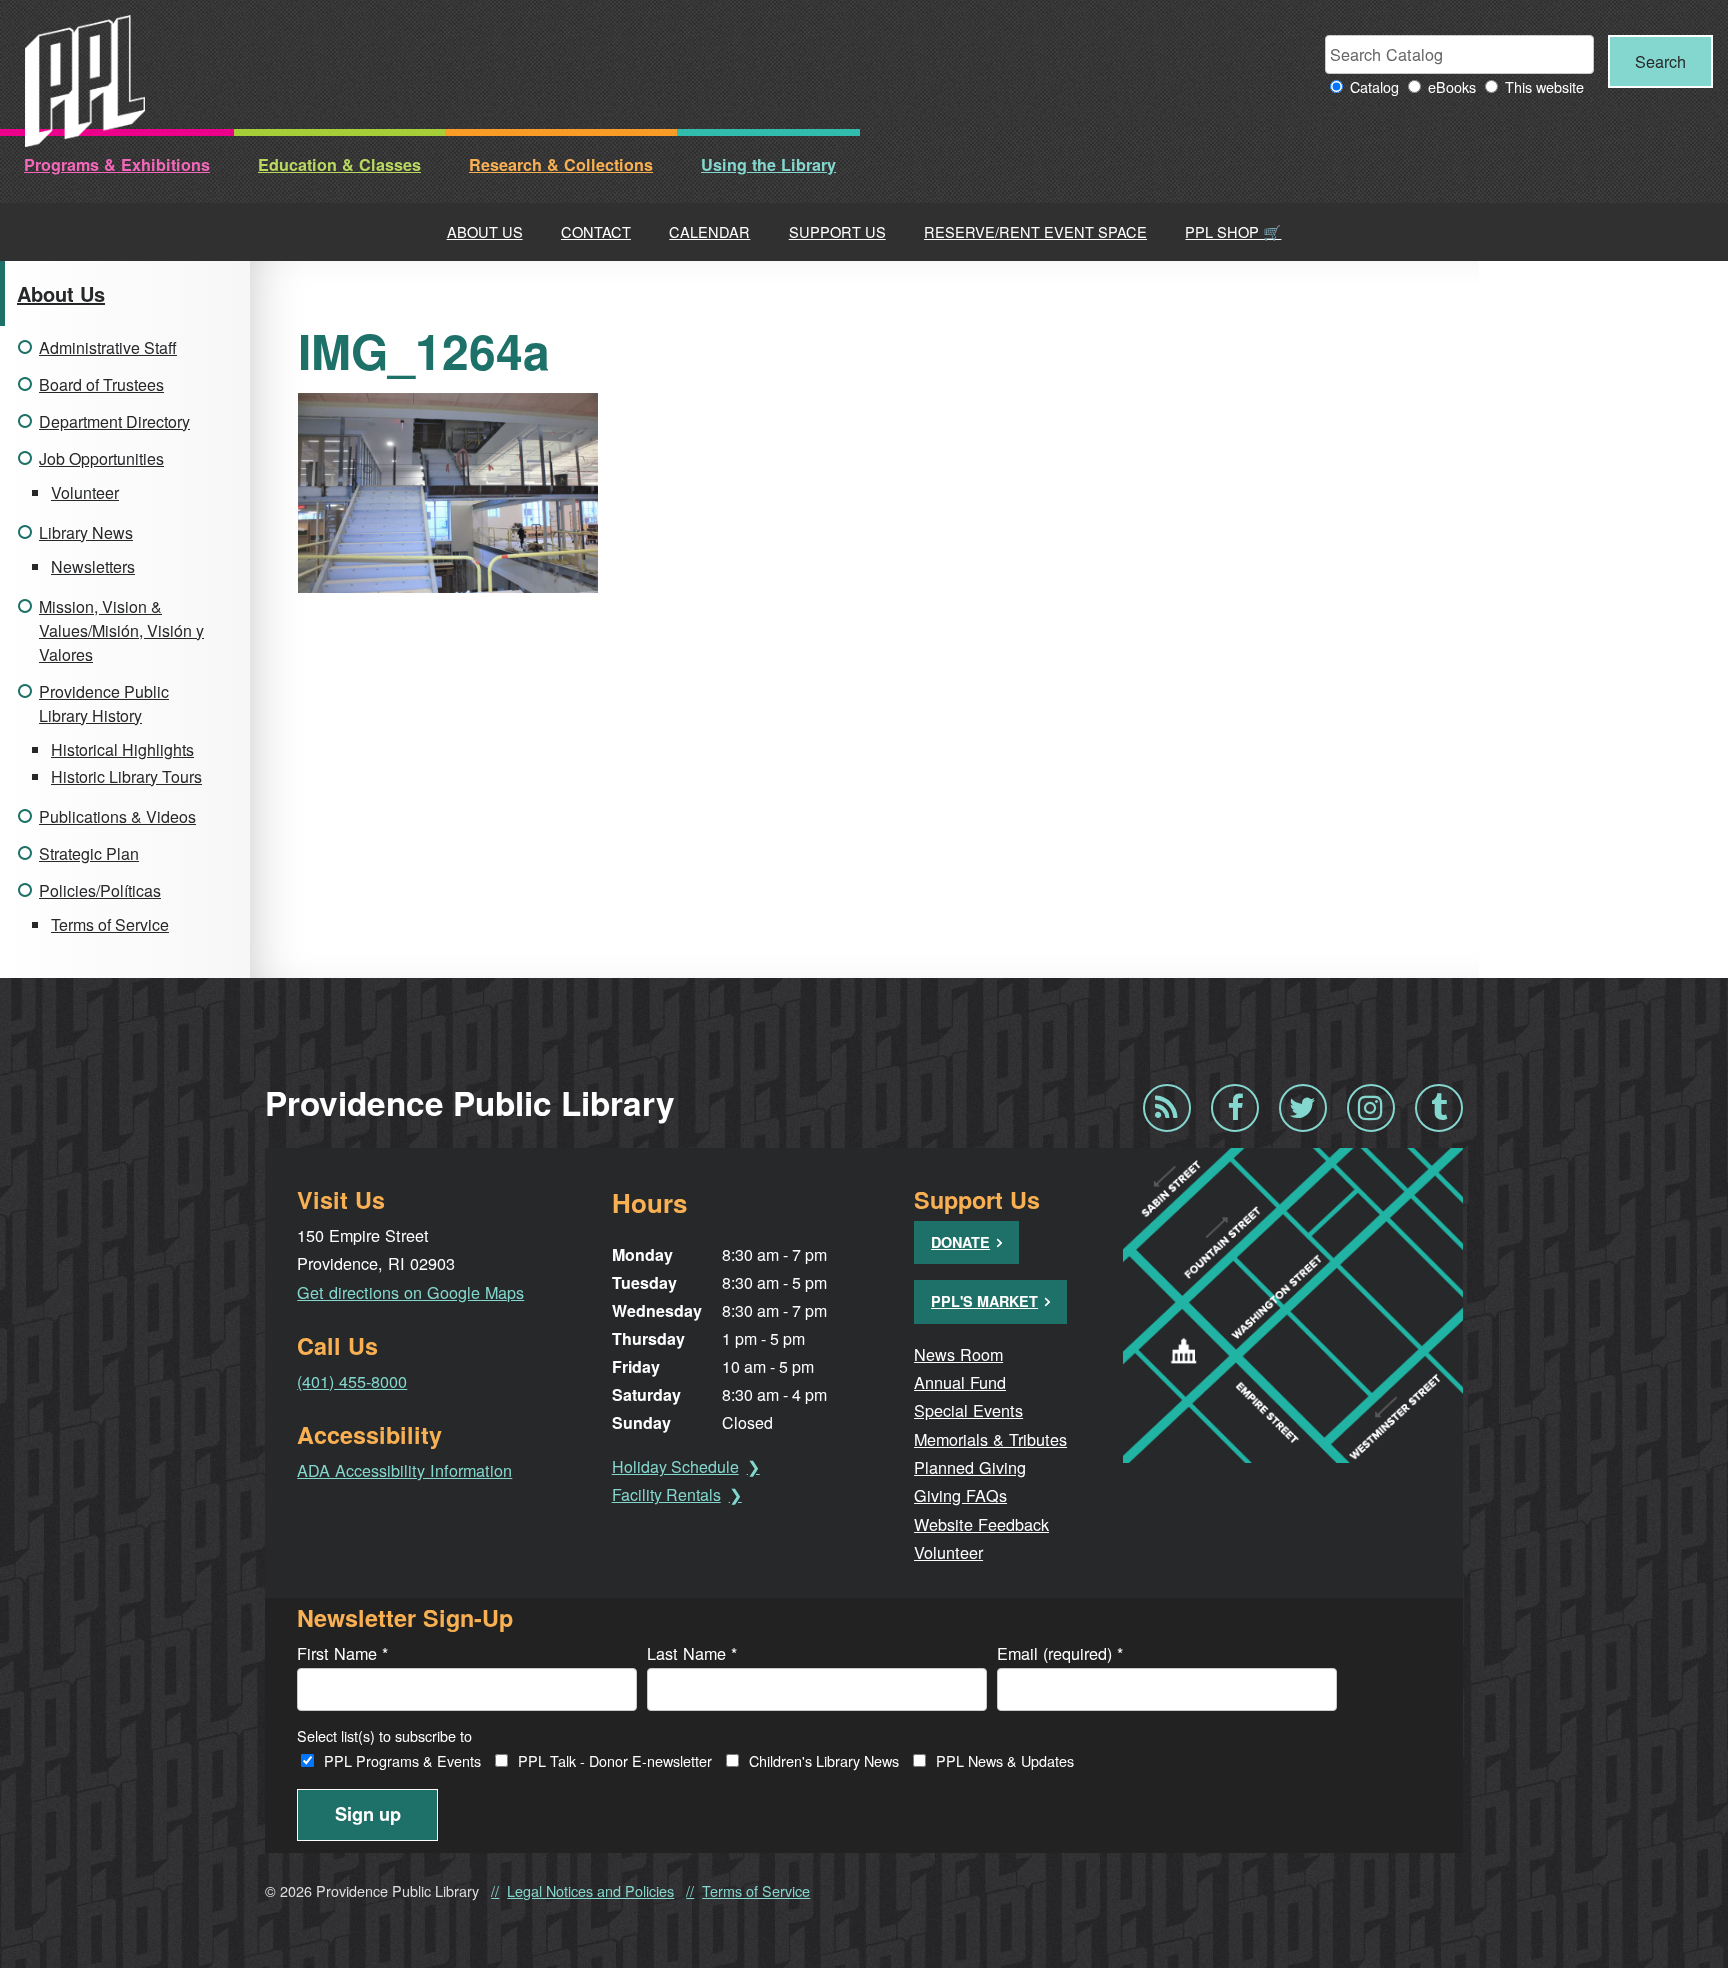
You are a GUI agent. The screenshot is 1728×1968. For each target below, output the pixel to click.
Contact (596, 231)
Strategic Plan (89, 853)
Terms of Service (110, 924)
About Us (485, 231)
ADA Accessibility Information (404, 1470)
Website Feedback (981, 1524)
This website (1544, 86)
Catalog (1374, 86)
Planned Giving (970, 1467)
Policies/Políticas (100, 890)
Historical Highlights (122, 749)
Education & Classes (339, 164)
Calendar (709, 231)
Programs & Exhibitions (117, 164)
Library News (86, 532)
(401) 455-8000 (352, 1381)
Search (1660, 61)
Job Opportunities (101, 458)
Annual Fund (960, 1382)
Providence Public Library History (104, 703)
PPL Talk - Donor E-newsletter (615, 1760)
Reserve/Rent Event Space (1035, 231)
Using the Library (768, 164)
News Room (958, 1354)
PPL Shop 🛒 (1233, 231)
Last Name (692, 1653)
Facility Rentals (666, 1494)
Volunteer (85, 492)
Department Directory (114, 421)
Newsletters (93, 566)
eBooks (1452, 86)
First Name (342, 1653)
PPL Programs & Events (402, 1760)
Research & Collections (561, 164)
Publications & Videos (117, 816)
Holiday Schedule (675, 1466)
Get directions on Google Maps (410, 1292)
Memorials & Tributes (990, 1439)
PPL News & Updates (1005, 1760)
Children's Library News (824, 1760)
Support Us (837, 231)
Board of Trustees (101, 384)
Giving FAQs (960, 1495)
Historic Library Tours (126, 776)
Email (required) (1060, 1653)
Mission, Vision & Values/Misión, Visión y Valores (121, 630)
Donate (960, 1242)
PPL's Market (984, 1301)
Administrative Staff (108, 347)
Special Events (968, 1410)
